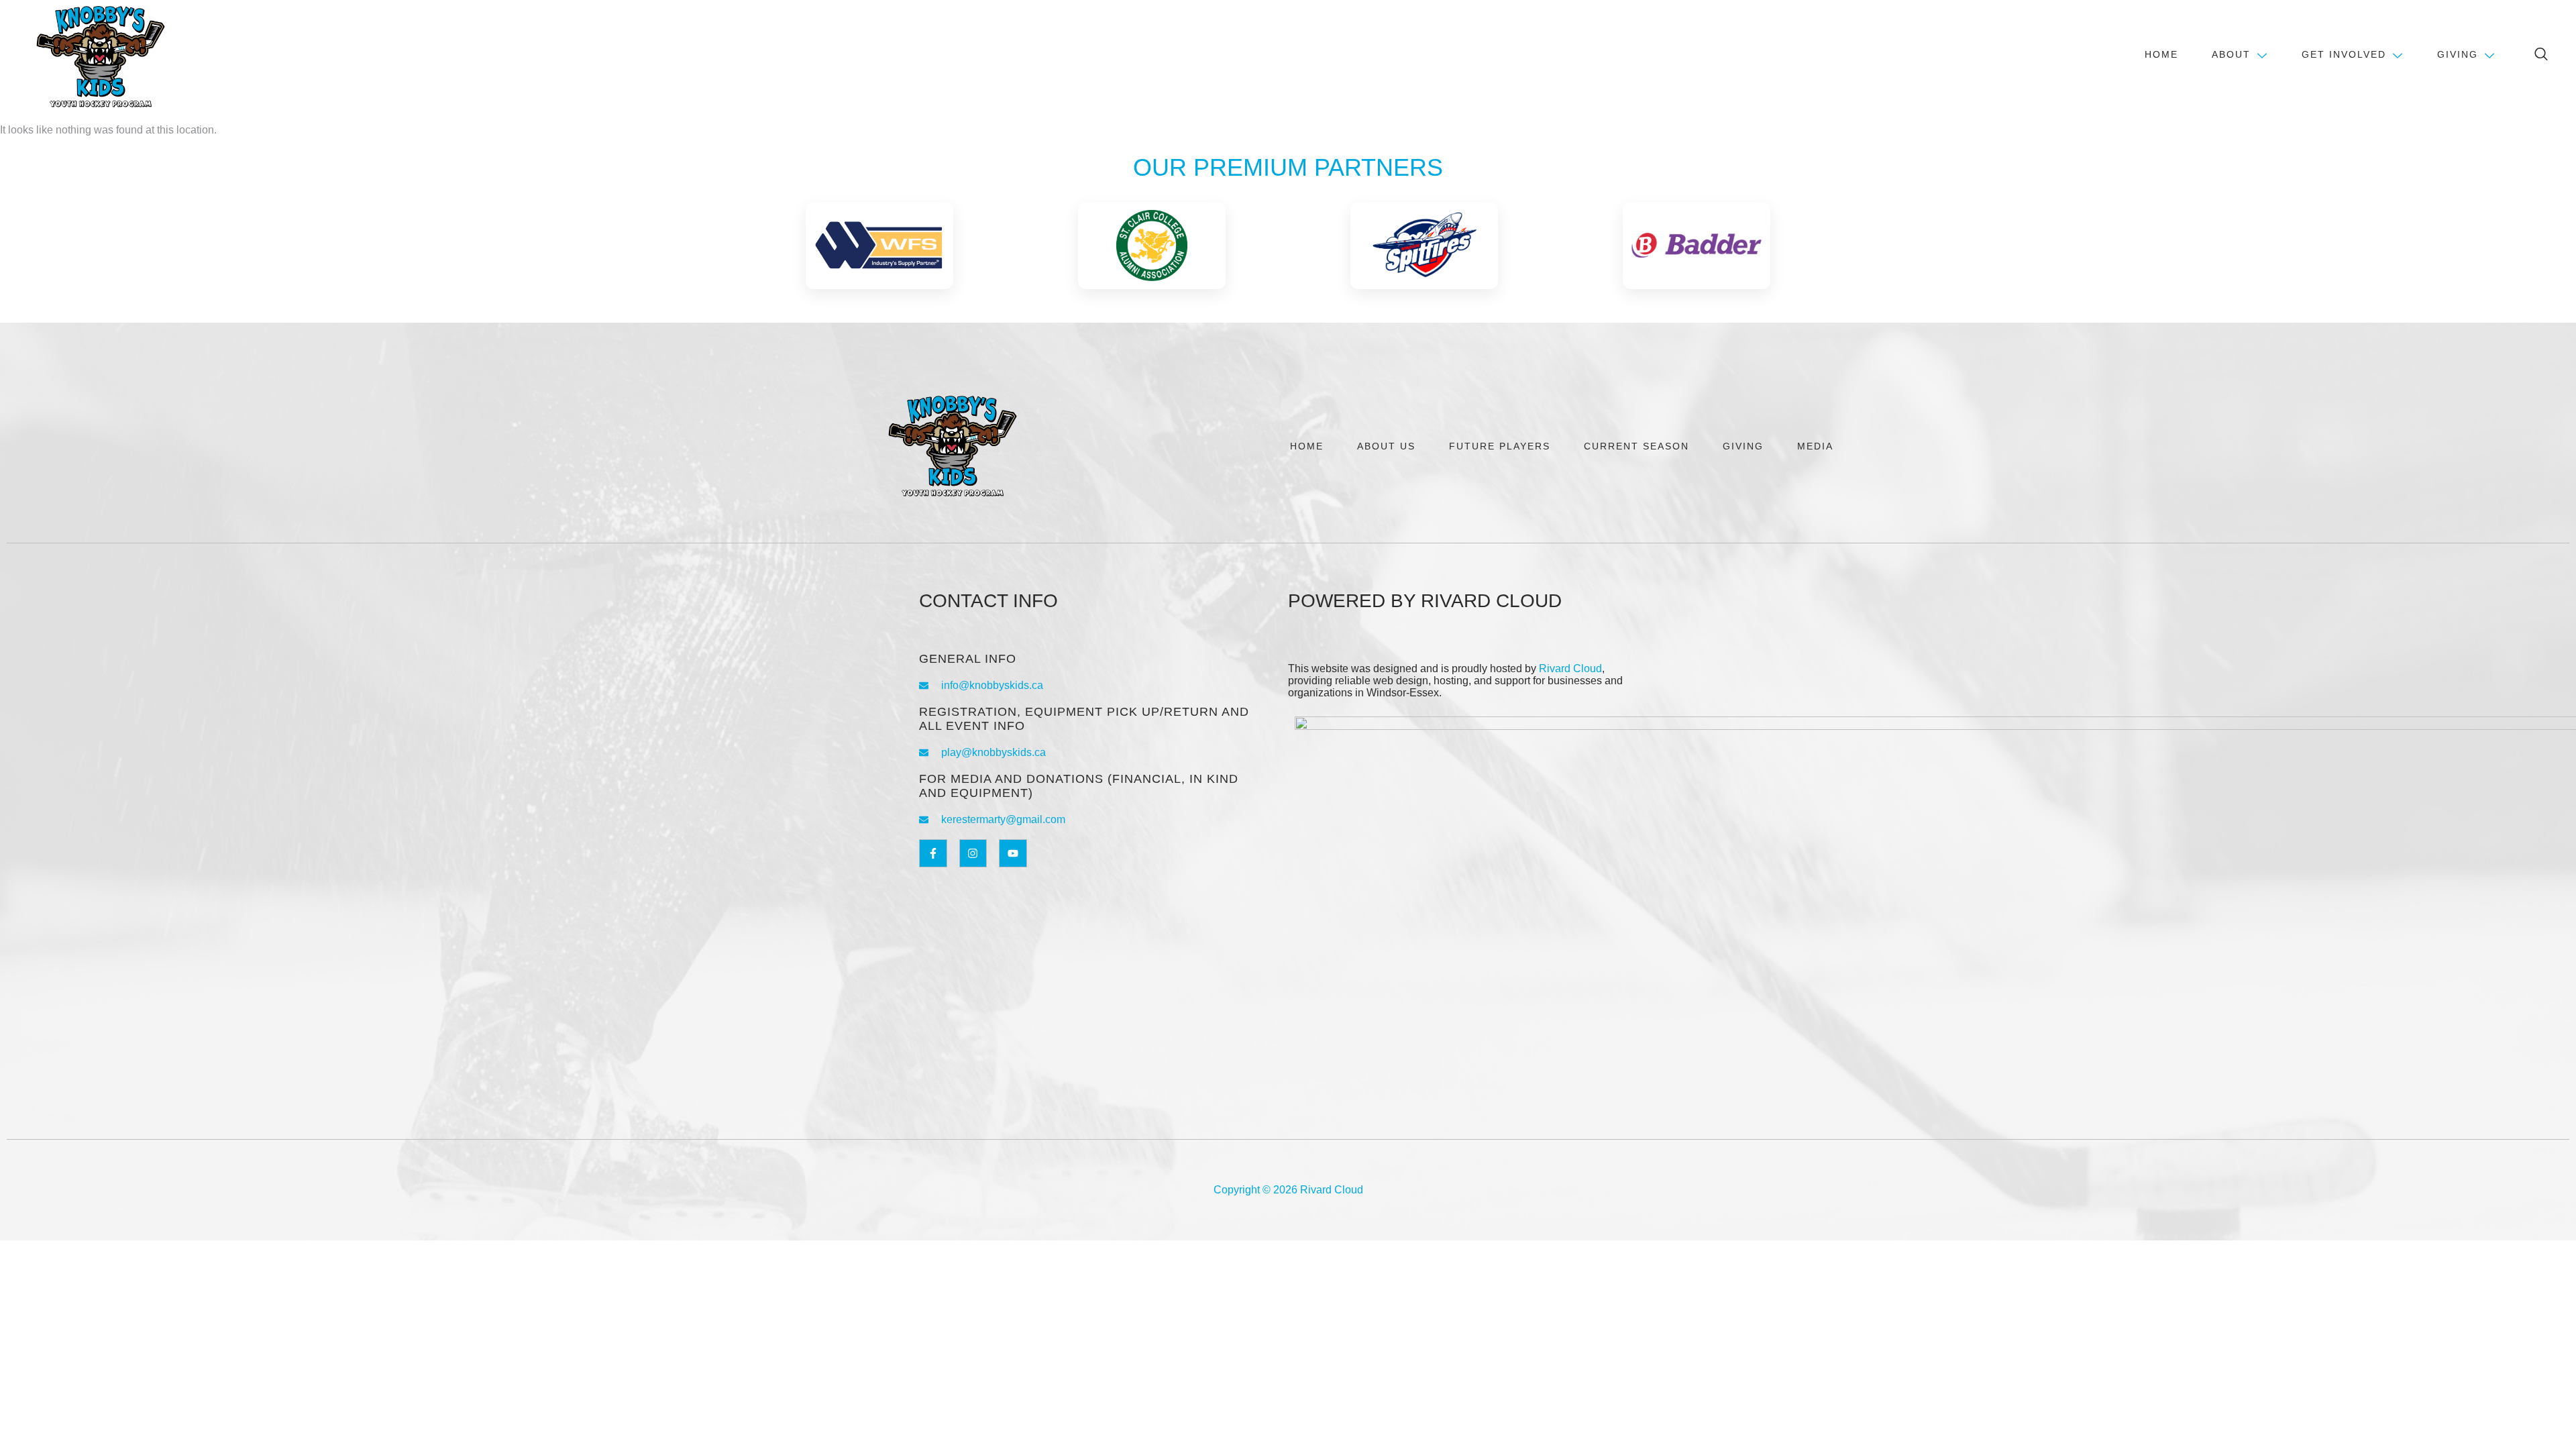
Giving (2458, 54)
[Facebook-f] (933, 853)
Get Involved (2344, 54)
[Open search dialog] (2542, 56)
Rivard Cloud (1570, 668)
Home (2161, 54)
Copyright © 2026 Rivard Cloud (1288, 1190)
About (2231, 54)
